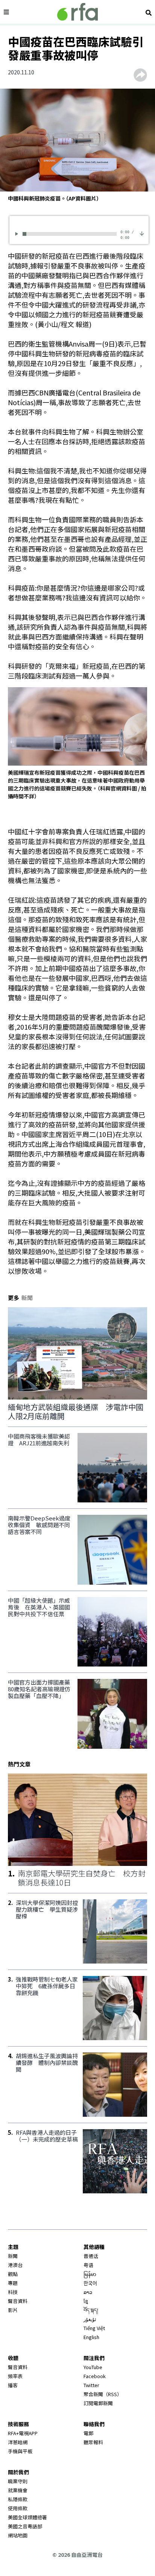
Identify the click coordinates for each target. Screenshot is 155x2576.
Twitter (91, 2385)
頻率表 (15, 2376)
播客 (13, 2385)
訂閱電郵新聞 (98, 2403)
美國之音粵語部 (25, 2526)
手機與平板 (20, 2451)
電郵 (88, 2433)
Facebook (95, 2376)
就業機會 (18, 2490)
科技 (13, 2292)
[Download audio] (142, 233)
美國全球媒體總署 (27, 2517)
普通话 (91, 2256)
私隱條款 (18, 2499)
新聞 (13, 2256)
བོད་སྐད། (91, 2310)
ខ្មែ (86, 2301)
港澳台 (15, 2265)
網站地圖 (18, 2535)
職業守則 (18, 2481)
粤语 (88, 2265)
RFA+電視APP (23, 2433)
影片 (13, 2310)
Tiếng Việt (94, 2328)
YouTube (93, 2367)
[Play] (18, 234)
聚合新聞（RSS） (103, 2394)
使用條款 (18, 2508)
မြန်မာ (90, 2274)
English (91, 2337)
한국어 (90, 2283)
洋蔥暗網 (18, 2442)
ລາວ (88, 2292)
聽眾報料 (93, 2442)
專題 (13, 2283)
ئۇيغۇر (90, 2319)
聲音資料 (18, 2301)
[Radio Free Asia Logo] (77, 12)
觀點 (13, 2274)
